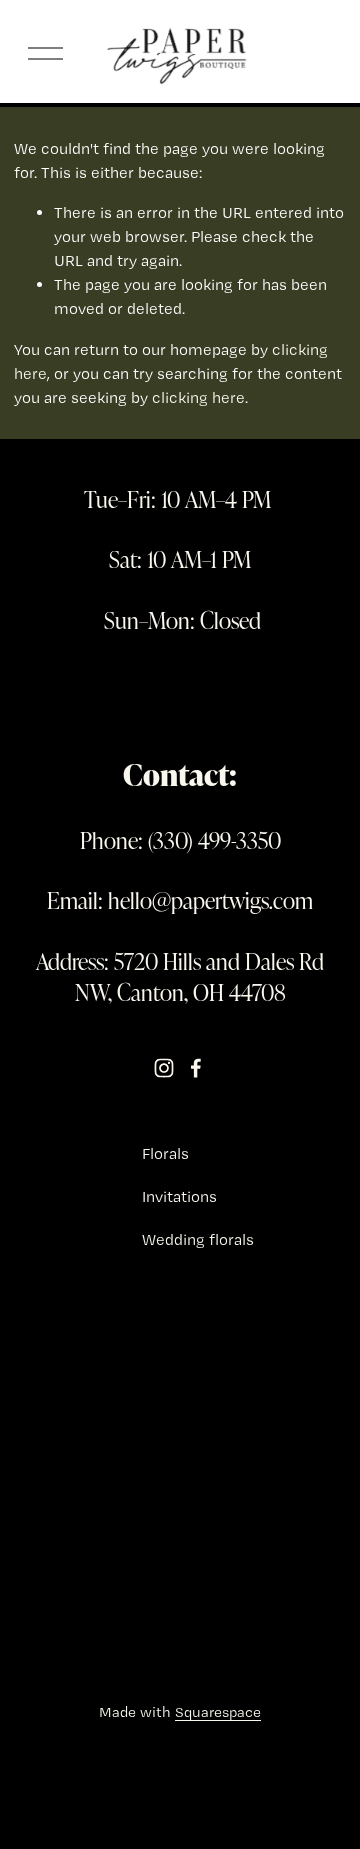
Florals (165, 1153)
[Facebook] (196, 1068)
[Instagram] (164, 1068)
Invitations (179, 1196)
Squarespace (218, 1712)
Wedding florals (198, 1239)
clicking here (198, 397)
